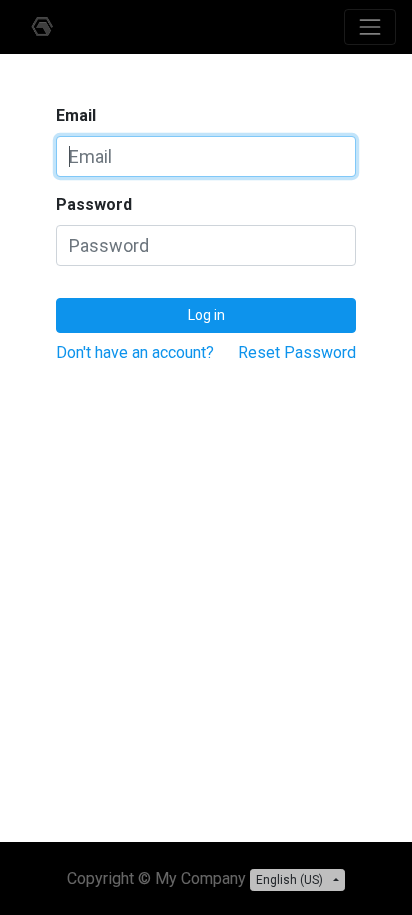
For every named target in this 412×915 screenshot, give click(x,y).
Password (94, 204)
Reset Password (297, 352)
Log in (206, 315)
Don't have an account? (135, 352)
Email (76, 115)
